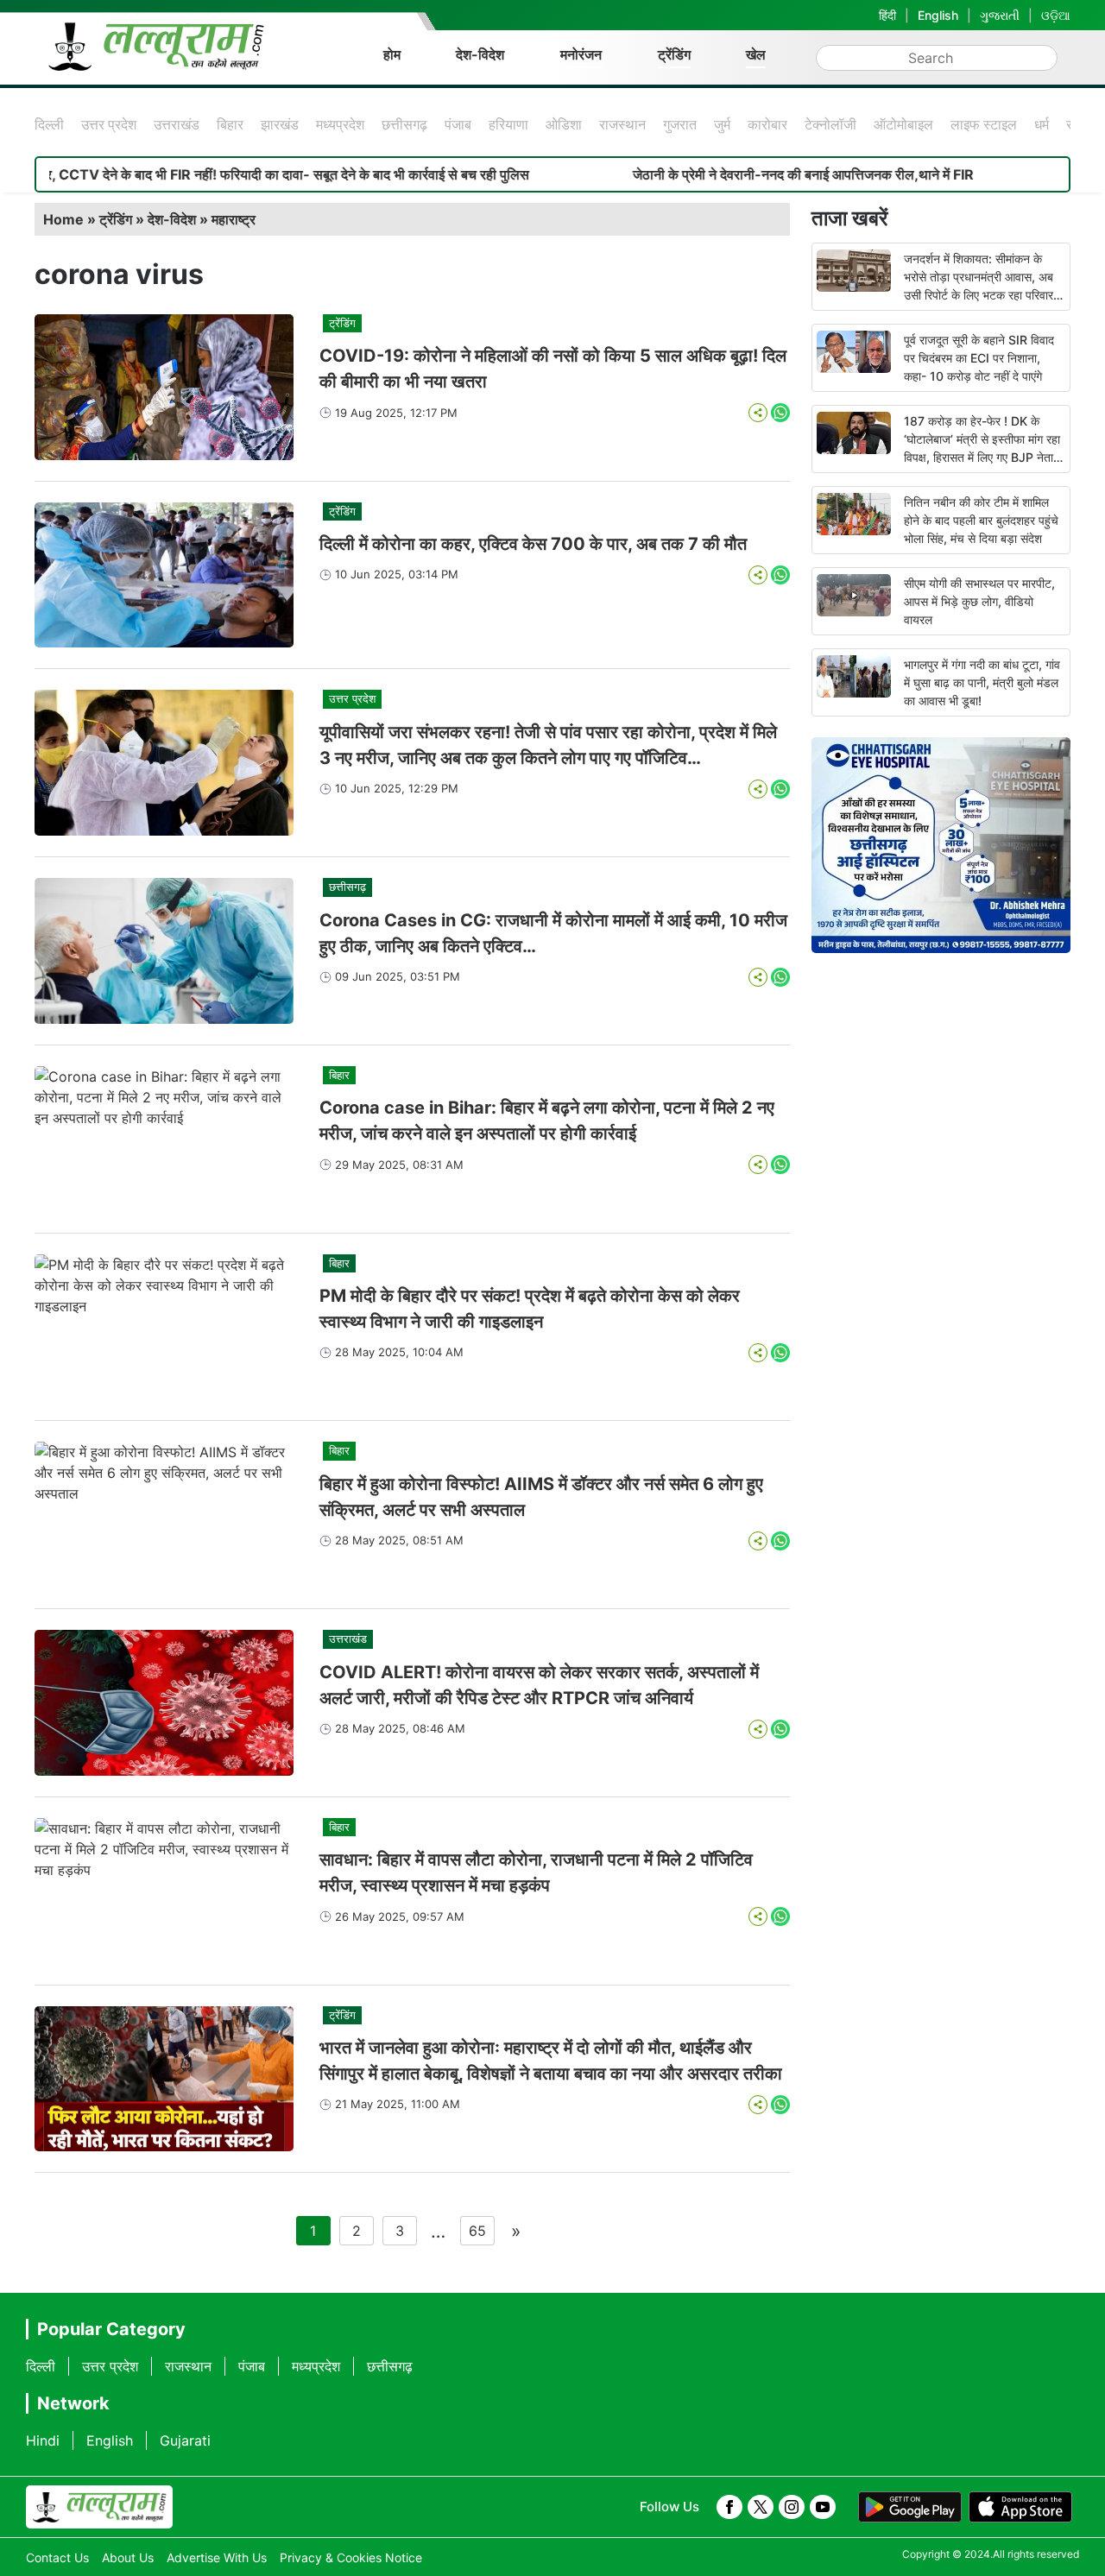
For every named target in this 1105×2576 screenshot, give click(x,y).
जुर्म (722, 124)
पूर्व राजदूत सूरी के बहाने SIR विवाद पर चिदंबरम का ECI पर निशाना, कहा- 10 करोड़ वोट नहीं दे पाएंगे (979, 358)
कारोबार (767, 124)
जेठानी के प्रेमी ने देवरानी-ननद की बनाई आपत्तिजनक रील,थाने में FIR (734, 174)
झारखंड (280, 124)
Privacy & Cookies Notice (351, 2557)
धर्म (1042, 124)
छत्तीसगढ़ (404, 124)
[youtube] (823, 2507)
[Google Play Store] (910, 2507)
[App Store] (1020, 2507)
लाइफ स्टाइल (984, 124)
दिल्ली (49, 124)
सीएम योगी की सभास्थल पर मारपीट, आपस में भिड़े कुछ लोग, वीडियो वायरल (979, 601)
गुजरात (680, 124)
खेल (756, 54)
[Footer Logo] (99, 2507)
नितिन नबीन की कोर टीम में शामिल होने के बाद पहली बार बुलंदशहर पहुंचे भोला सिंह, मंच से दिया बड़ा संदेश (981, 520)
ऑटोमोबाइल (903, 124)
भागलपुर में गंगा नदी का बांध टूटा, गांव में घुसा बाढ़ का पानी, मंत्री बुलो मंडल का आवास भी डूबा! (982, 682)
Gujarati (185, 2440)
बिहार (230, 124)
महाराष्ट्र (234, 219)
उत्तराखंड (177, 124)
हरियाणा (508, 124)
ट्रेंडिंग (674, 54)
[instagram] (792, 2507)
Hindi (43, 2440)
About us (128, 2557)
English (938, 15)
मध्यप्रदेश (340, 124)
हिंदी (887, 15)
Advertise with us (217, 2557)
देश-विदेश (480, 54)
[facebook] (729, 2507)
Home (63, 219)
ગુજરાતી (1000, 15)
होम (392, 54)
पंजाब (458, 124)
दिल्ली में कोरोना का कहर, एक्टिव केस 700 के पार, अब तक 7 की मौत (533, 544)
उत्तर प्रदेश (109, 124)
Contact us (57, 2557)
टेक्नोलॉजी (830, 124)
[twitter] (761, 2507)
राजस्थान (622, 124)
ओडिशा (564, 124)
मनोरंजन (581, 54)
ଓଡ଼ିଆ (1056, 15)
